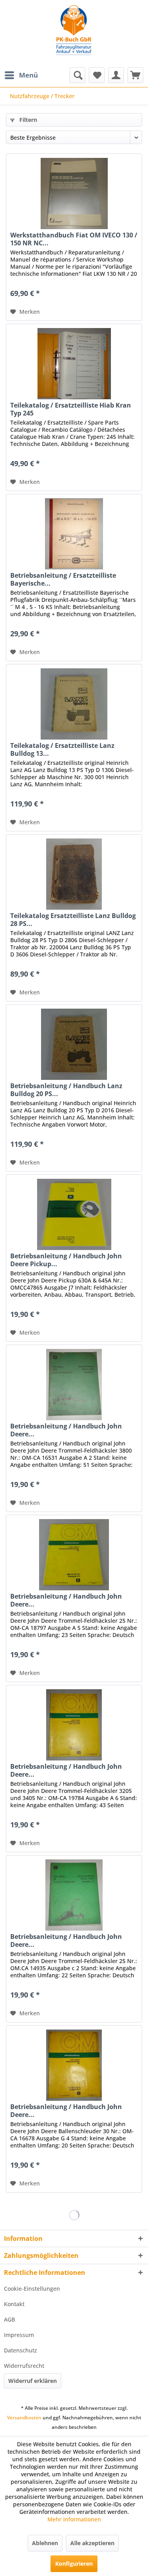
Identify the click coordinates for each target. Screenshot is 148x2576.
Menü (28, 75)
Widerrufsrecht (24, 2366)
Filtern (27, 120)
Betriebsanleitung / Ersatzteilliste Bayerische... (63, 579)
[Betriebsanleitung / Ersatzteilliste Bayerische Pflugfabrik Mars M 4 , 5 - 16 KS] (74, 534)
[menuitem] (21, 75)
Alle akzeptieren (92, 2543)
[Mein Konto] (116, 75)
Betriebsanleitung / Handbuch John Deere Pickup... (66, 1260)
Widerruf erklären (33, 2381)
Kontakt (14, 2304)
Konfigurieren (74, 2564)
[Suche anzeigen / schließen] (77, 75)
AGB (9, 2319)
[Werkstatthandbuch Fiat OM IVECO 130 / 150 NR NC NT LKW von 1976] (74, 193)
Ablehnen (45, 2543)
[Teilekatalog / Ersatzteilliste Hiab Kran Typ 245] (74, 364)
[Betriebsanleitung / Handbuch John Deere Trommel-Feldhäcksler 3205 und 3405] (74, 1725)
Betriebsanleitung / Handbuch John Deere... (66, 1430)
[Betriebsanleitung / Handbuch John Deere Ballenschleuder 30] (74, 2065)
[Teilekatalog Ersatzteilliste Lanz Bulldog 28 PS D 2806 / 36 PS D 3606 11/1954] (74, 874)
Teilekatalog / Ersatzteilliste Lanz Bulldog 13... (62, 749)
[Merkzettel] (97, 75)
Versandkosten (24, 2418)
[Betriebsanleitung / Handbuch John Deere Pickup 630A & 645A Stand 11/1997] (74, 1214)
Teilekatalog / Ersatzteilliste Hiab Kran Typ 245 (71, 409)
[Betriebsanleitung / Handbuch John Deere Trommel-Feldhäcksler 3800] (74, 1385)
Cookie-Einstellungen (32, 2289)
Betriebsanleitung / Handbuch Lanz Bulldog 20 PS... (66, 1090)
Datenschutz (21, 2350)
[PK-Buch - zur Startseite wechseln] (74, 34)
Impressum (19, 2335)
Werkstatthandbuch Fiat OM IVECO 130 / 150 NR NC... (74, 239)
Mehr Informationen (74, 2519)
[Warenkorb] (135, 75)
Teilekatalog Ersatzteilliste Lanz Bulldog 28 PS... (73, 920)
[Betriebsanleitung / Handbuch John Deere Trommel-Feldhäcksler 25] (74, 1555)
